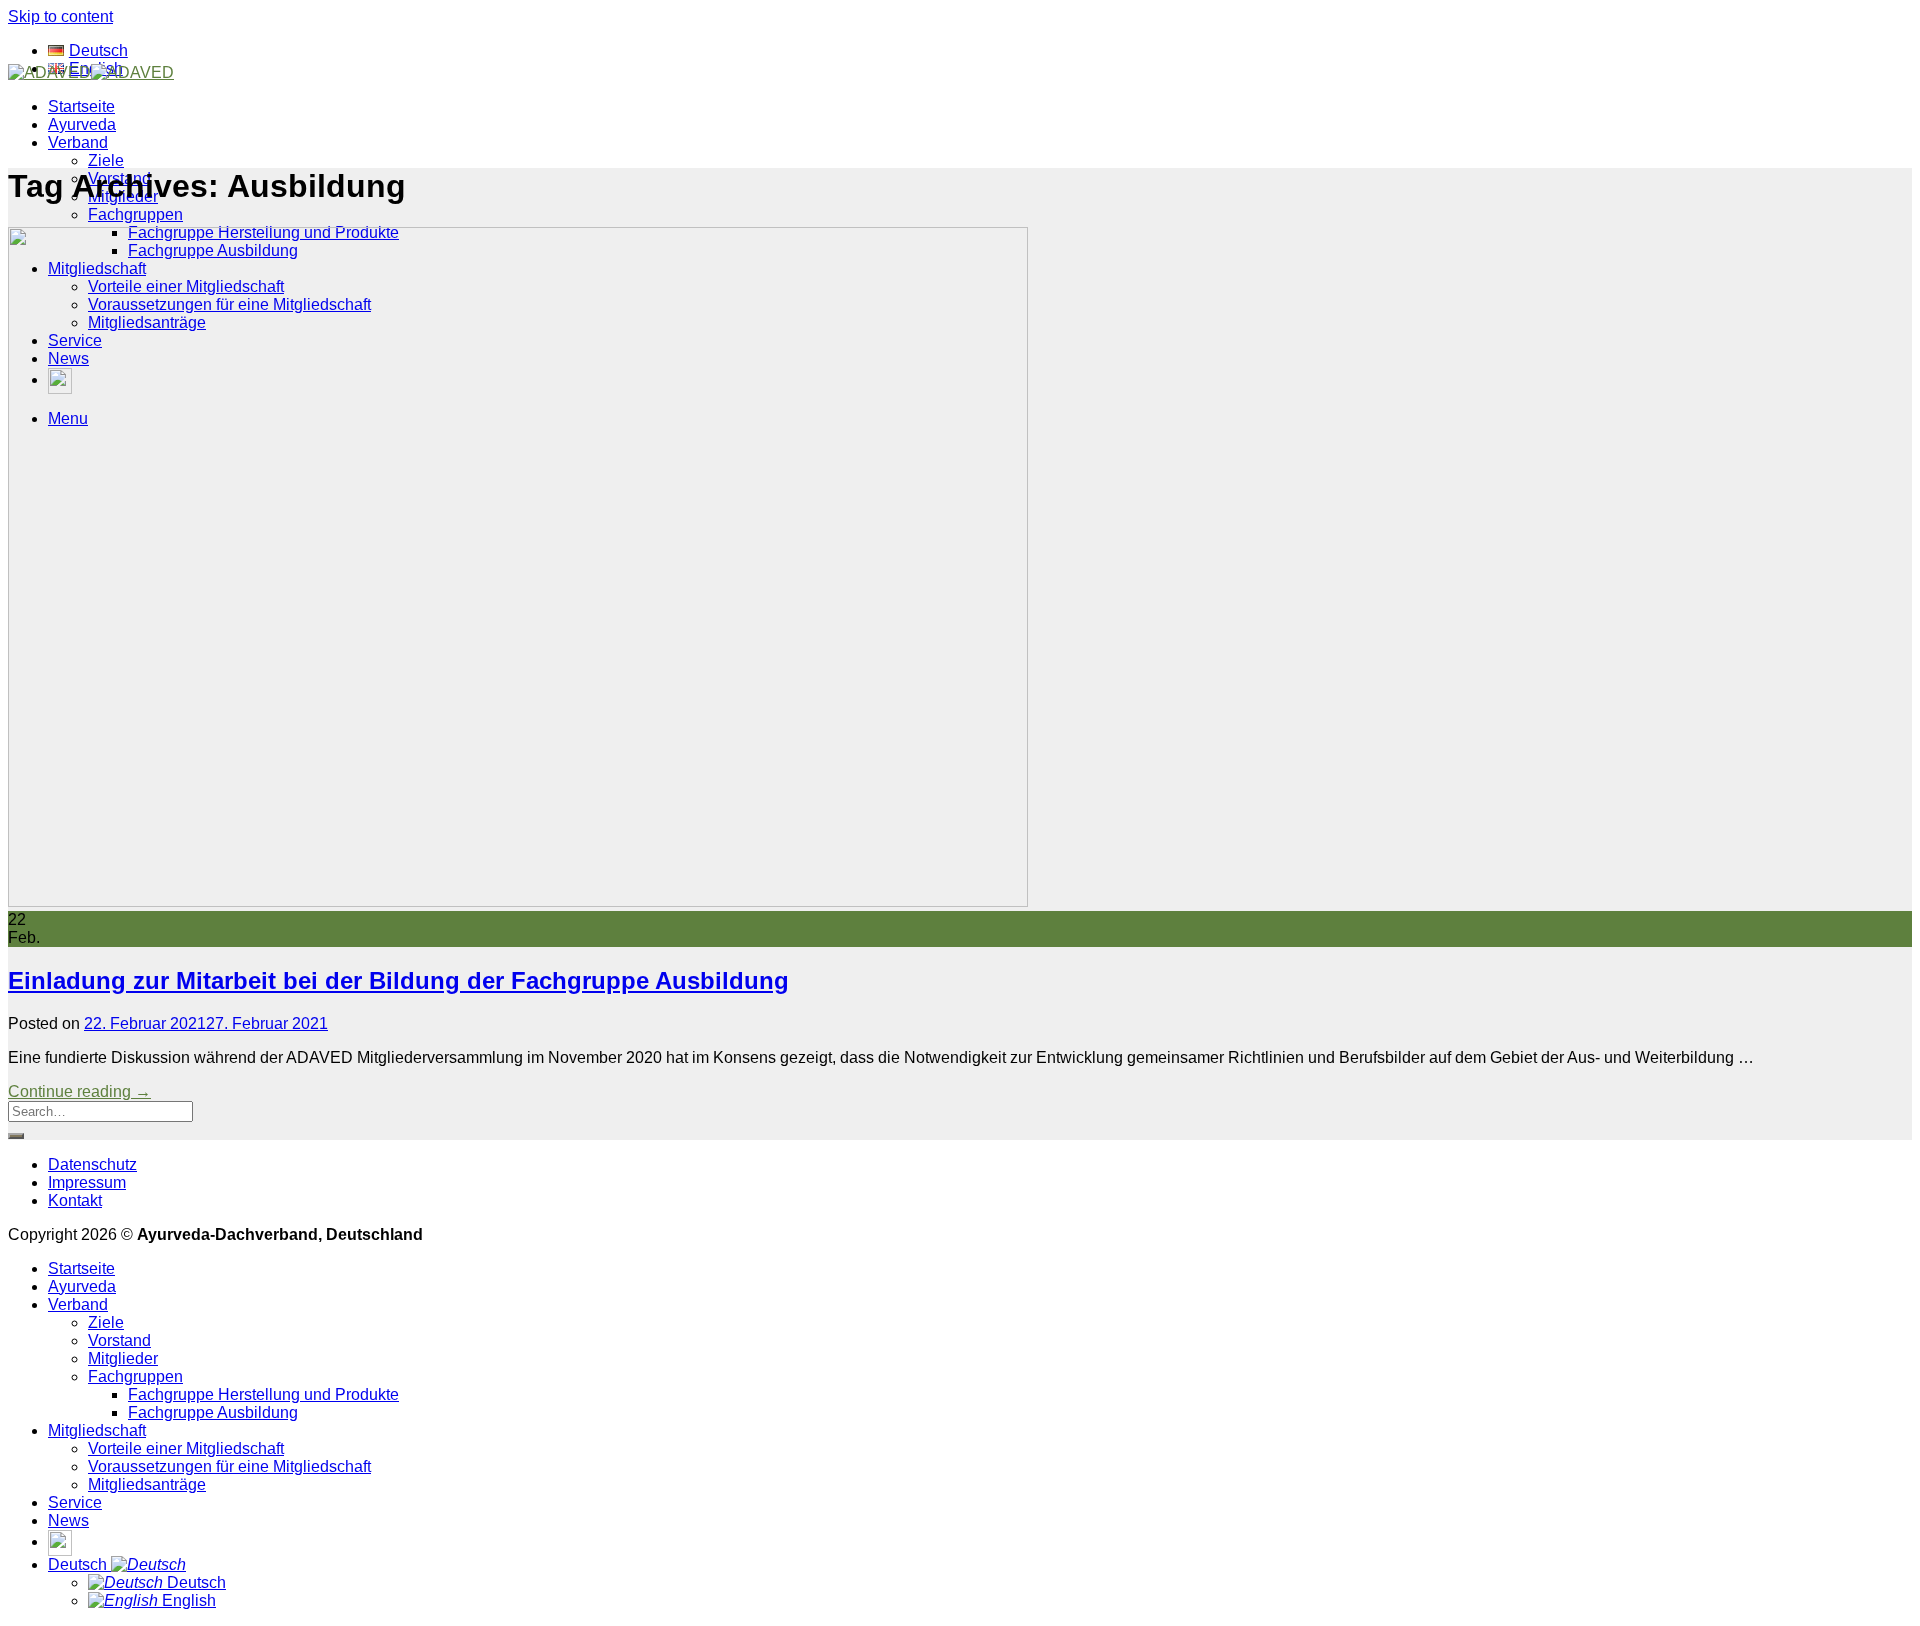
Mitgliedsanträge (147, 1484)
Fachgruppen (135, 214)
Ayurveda (82, 124)
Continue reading (79, 1091)
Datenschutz (92, 1164)
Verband (78, 142)
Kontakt (75, 1200)
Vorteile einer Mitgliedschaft (186, 1448)
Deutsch (79, 1564)
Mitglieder (123, 1358)
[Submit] (16, 1136)
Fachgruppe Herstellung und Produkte (263, 1394)
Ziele (106, 160)
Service (75, 1502)
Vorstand (119, 1340)
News (68, 1520)
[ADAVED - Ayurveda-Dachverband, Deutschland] (91, 72)
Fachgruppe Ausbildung (213, 1412)
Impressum (87, 1182)
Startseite (81, 106)
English (187, 1600)
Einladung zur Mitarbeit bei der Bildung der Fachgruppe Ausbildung (398, 980)
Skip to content (60, 16)
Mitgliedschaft (97, 1430)
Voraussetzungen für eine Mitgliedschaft (229, 1466)
